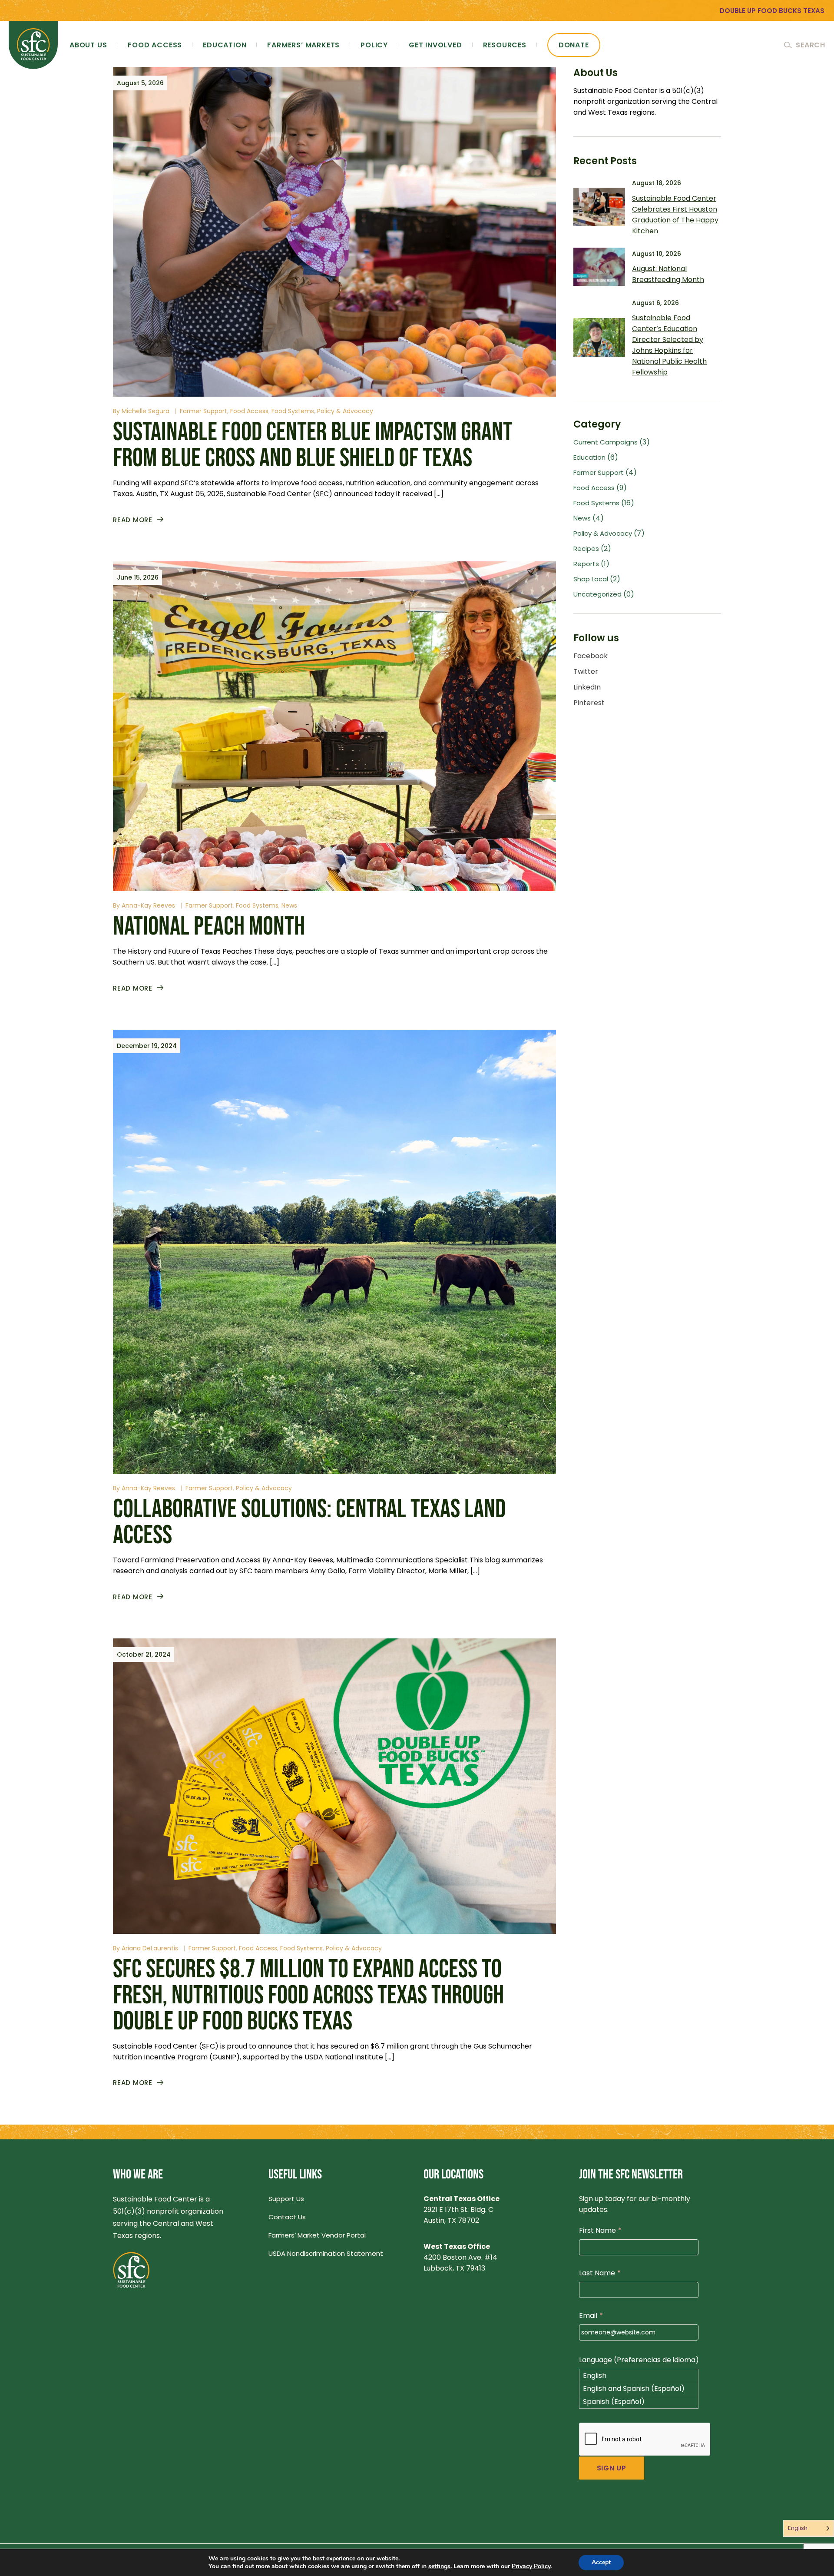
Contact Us (287, 2217)
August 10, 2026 (657, 254)
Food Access (249, 411)
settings (439, 2566)
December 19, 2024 (147, 1046)
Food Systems (293, 411)
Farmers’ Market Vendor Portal (317, 2235)
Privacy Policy (531, 2566)
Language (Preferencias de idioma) (639, 2360)
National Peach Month (209, 927)
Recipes (586, 549)
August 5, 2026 (140, 83)
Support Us (286, 2199)
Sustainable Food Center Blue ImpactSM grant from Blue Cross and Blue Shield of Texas (313, 445)
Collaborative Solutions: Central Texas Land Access (309, 1522)
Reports (586, 564)
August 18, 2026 (657, 183)
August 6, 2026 (655, 303)
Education (589, 457)
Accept (601, 2562)
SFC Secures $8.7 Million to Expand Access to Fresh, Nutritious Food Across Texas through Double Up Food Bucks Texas (308, 1996)
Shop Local (591, 579)
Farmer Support (204, 411)
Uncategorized (597, 594)
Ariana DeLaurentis (150, 1948)
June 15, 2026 (138, 577)
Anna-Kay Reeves (148, 905)
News (289, 905)
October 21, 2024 (144, 1654)
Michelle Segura (146, 411)
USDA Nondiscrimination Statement (326, 2253)
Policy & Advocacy (345, 411)
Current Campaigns (606, 442)
